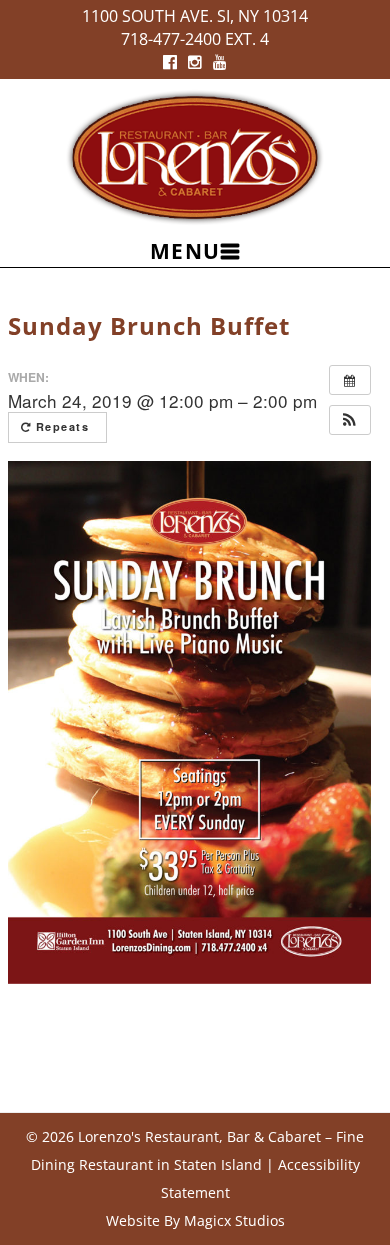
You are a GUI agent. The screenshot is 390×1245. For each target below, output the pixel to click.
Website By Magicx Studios (195, 1220)
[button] (350, 420)
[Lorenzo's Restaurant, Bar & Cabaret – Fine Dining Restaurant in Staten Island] (195, 155)
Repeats (62, 426)
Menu (185, 251)
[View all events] (350, 380)
